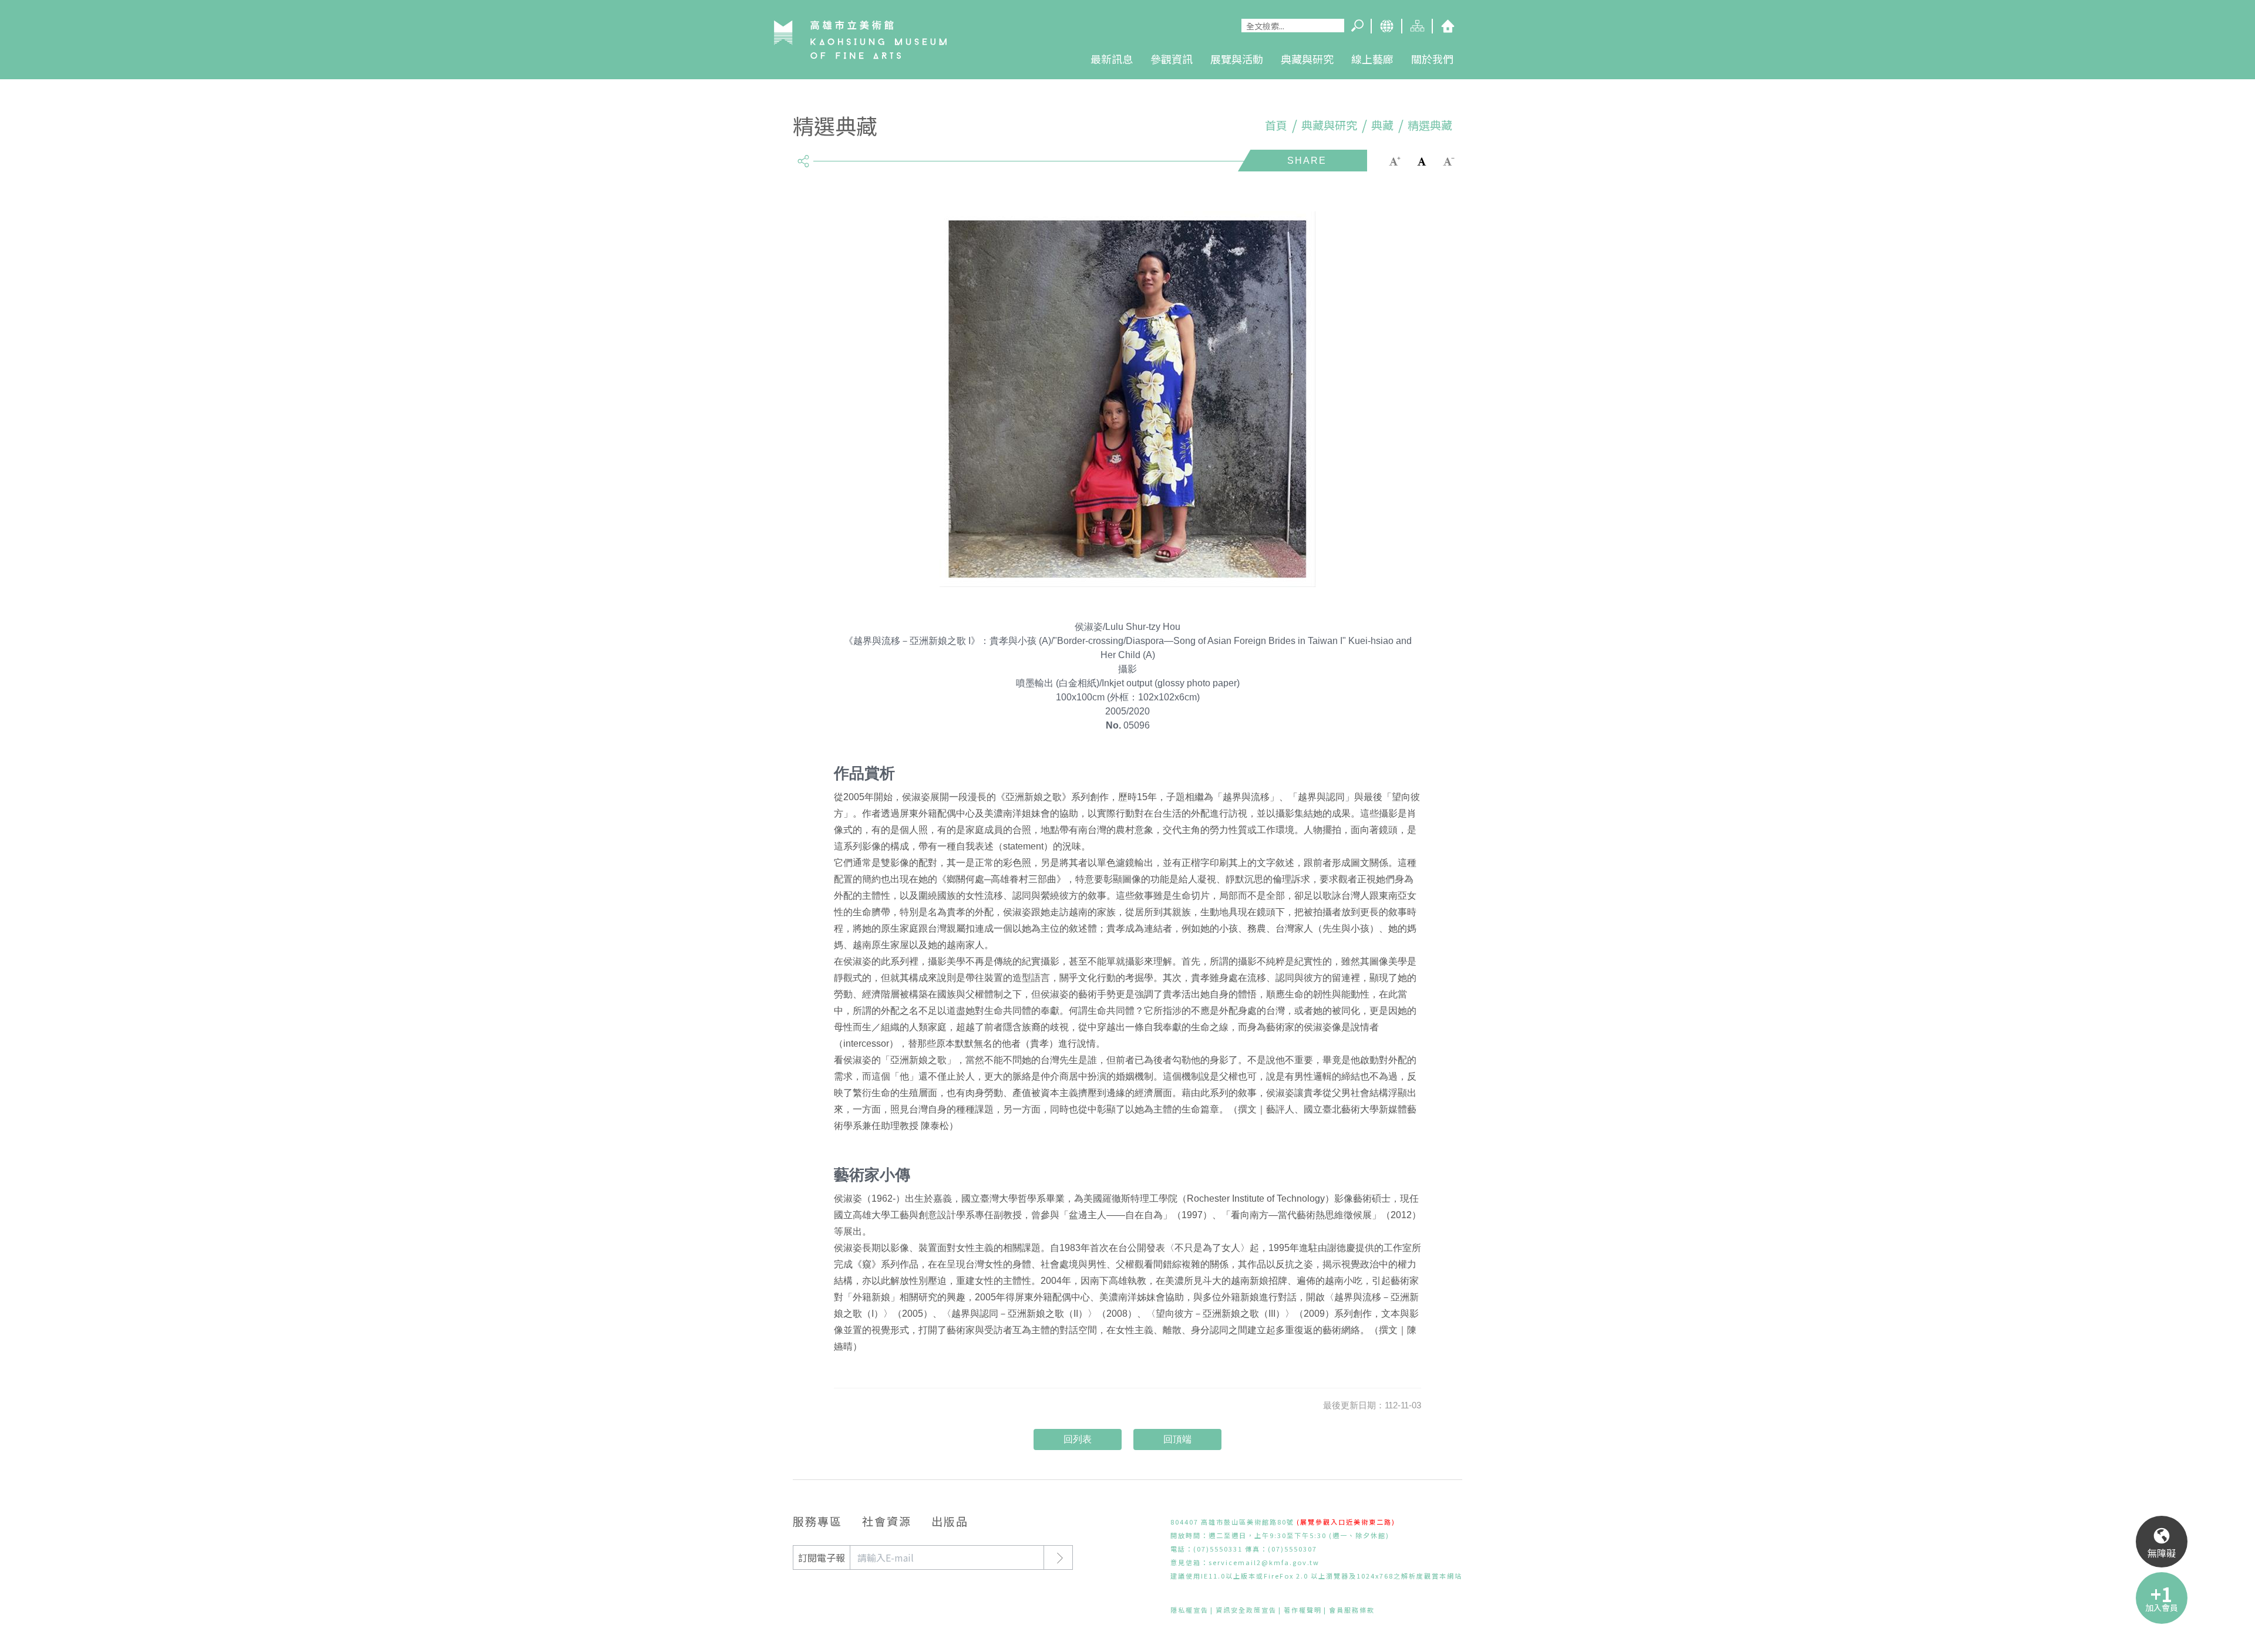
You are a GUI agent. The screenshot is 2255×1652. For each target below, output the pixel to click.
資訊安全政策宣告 (1246, 1610)
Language (1386, 26)
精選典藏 (1430, 125)
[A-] (1449, 160)
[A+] (1395, 160)
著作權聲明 (1303, 1610)
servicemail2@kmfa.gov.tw (1264, 1562)
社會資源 (887, 1521)
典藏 (1382, 125)
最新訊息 (1112, 59)
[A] (1422, 160)
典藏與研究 (1307, 59)
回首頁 (1447, 26)
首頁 (1276, 125)
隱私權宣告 (1189, 1610)
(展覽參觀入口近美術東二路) (1346, 1522)
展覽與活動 (1237, 59)
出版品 (950, 1521)
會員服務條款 (1352, 1610)
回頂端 (1177, 1439)
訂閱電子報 (822, 1557)
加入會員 (2162, 1607)
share (803, 156)
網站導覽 (1416, 26)
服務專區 (817, 1521)
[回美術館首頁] (860, 39)
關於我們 (1432, 59)
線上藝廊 (1372, 59)
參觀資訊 (1172, 59)
